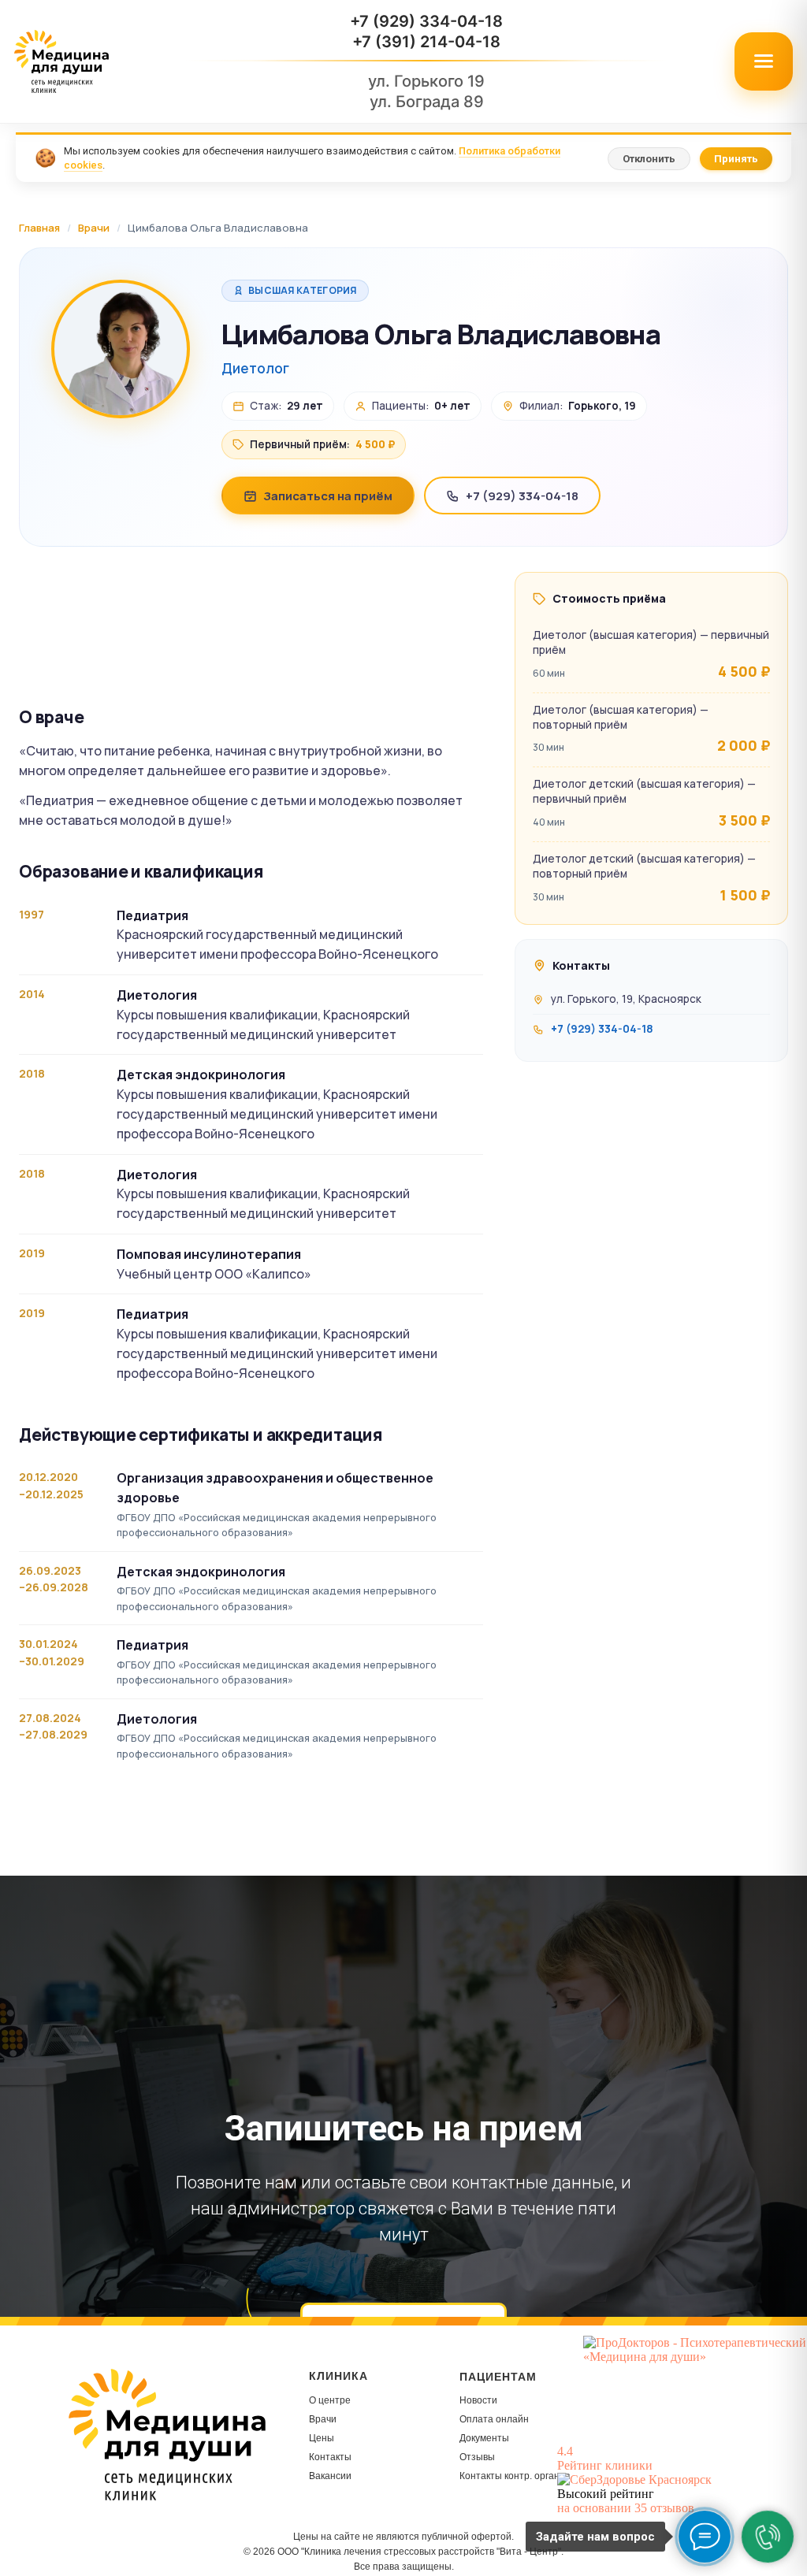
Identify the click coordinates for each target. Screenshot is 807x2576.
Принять (736, 159)
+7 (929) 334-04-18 (426, 21)
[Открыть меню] (764, 61)
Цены (322, 2438)
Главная (39, 228)
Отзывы (477, 2457)
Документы (484, 2438)
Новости (478, 2400)
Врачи (94, 228)
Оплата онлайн (494, 2419)
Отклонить (649, 159)
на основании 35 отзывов (626, 2508)
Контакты (330, 2457)
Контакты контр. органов (515, 2476)
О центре (330, 2400)
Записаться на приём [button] (328, 496)
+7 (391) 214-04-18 (426, 42)
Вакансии (330, 2476)
